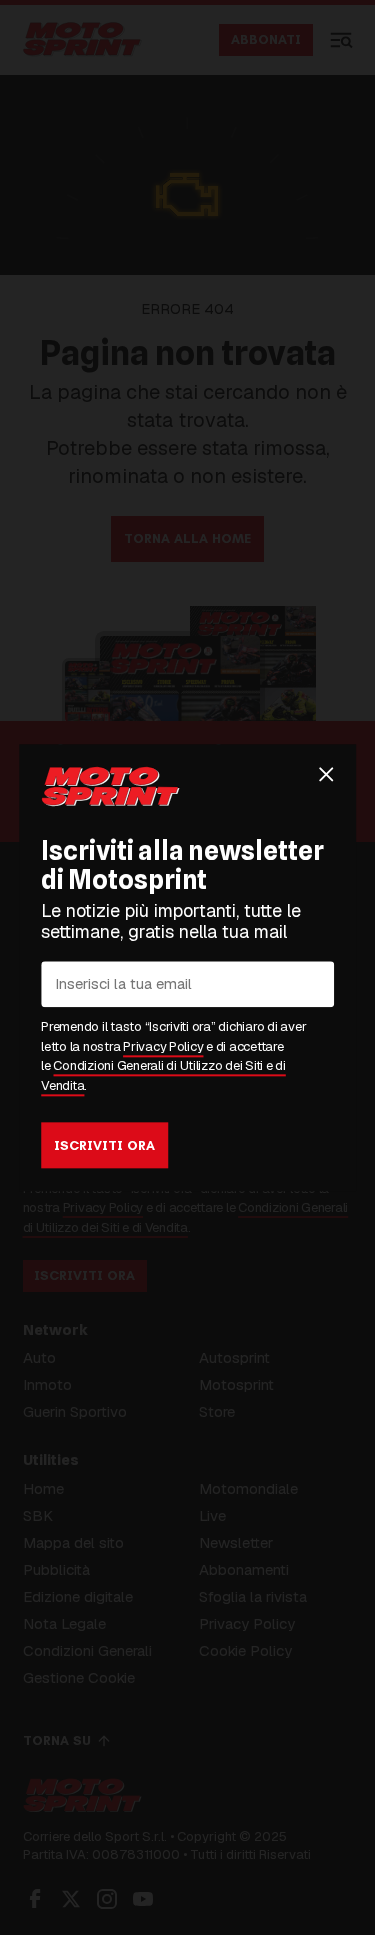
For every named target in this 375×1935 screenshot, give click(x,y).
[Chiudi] (326, 774)
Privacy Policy (163, 1046)
